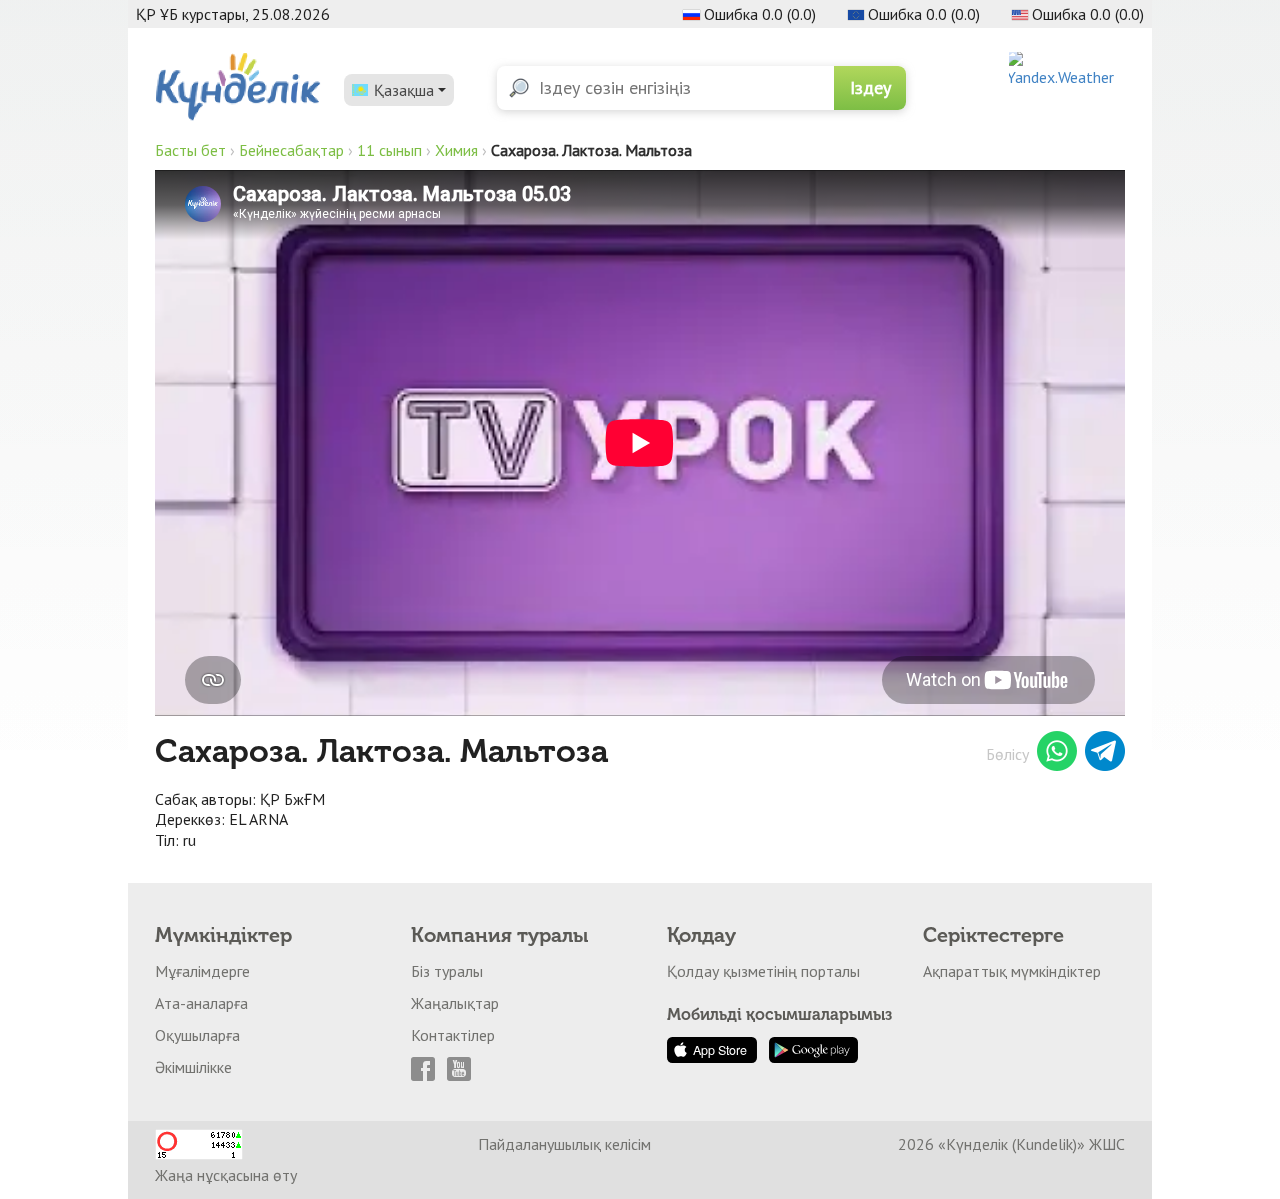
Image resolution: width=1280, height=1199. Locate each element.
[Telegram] (1105, 754)
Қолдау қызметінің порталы (763, 971)
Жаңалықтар (455, 1003)
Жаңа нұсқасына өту (226, 1175)
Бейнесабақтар (291, 150)
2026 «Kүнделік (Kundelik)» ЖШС (1011, 1144)
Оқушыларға (197, 1035)
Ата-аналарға (201, 1003)
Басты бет (190, 150)
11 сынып (389, 150)
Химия (456, 150)
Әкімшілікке (193, 1067)
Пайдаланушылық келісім (564, 1144)
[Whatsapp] (1057, 754)
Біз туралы (447, 971)
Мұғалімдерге (202, 971)
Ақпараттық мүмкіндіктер (1012, 971)
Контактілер (453, 1035)
